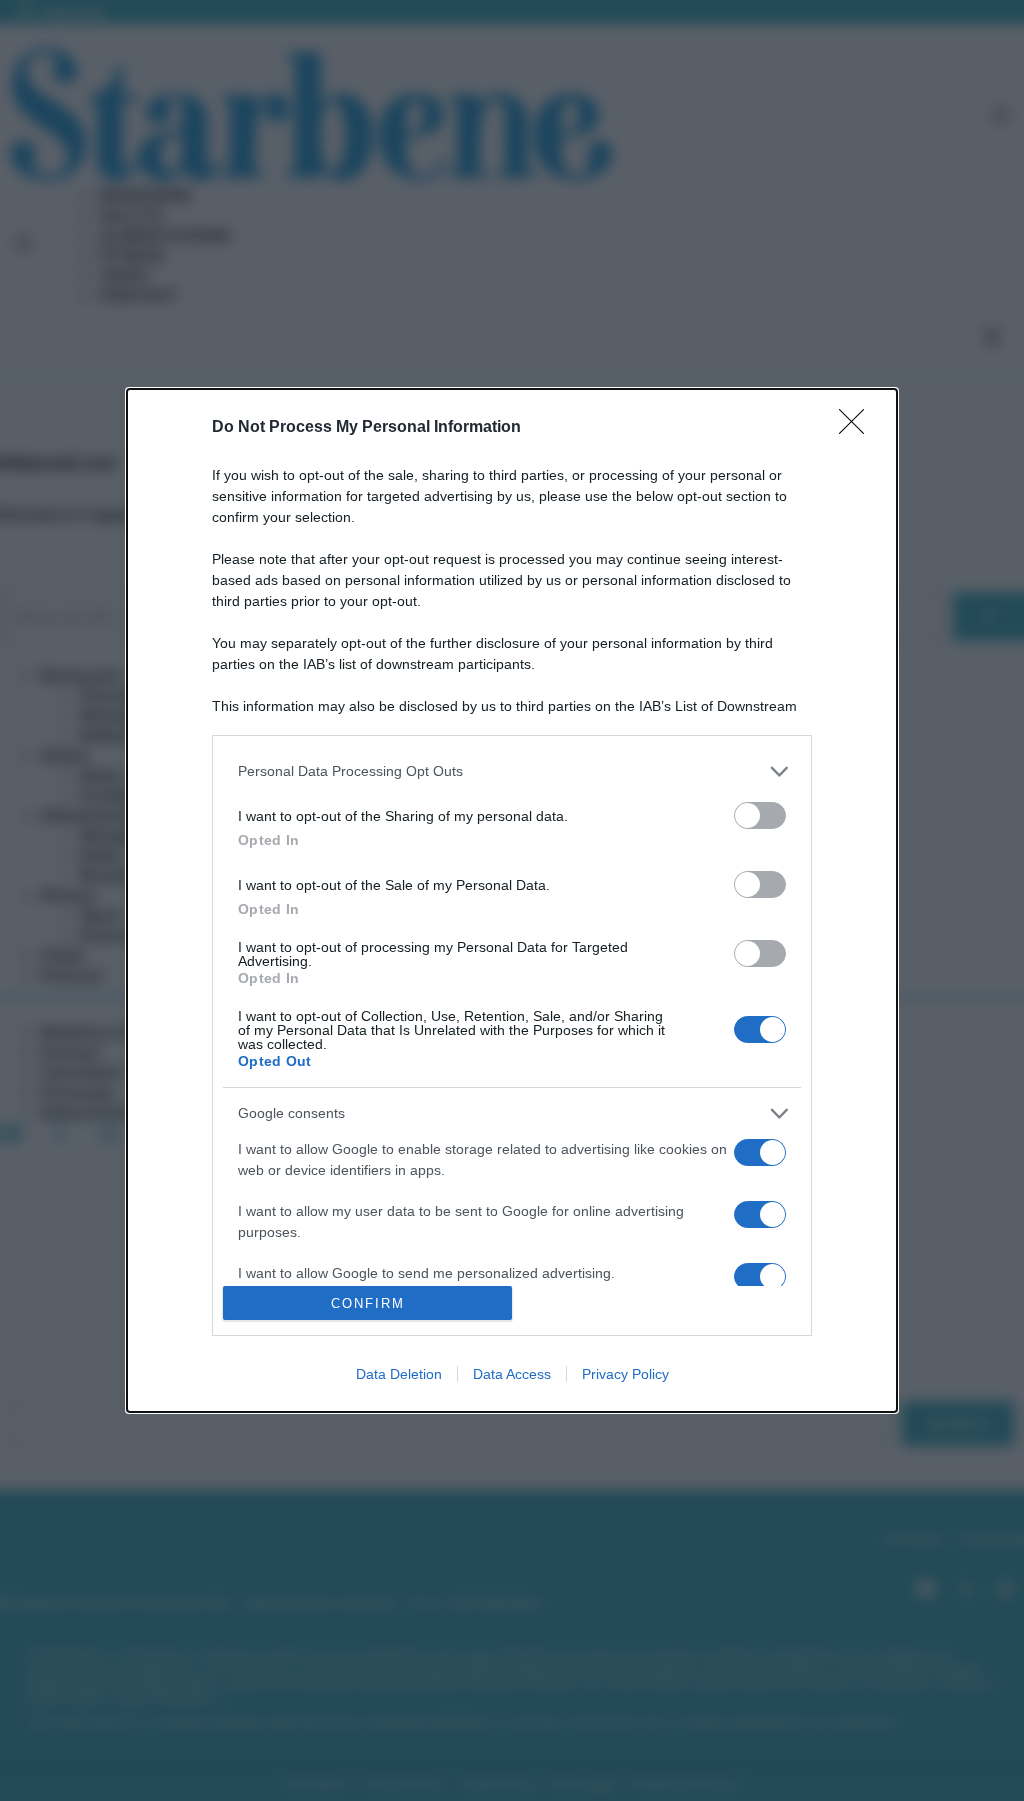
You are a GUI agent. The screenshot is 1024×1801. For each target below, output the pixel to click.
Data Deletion (399, 1374)
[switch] (760, 815)
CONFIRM (368, 1303)
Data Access (512, 1374)
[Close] (858, 428)
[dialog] (512, 900)
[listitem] (512, 771)
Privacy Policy (625, 1374)
